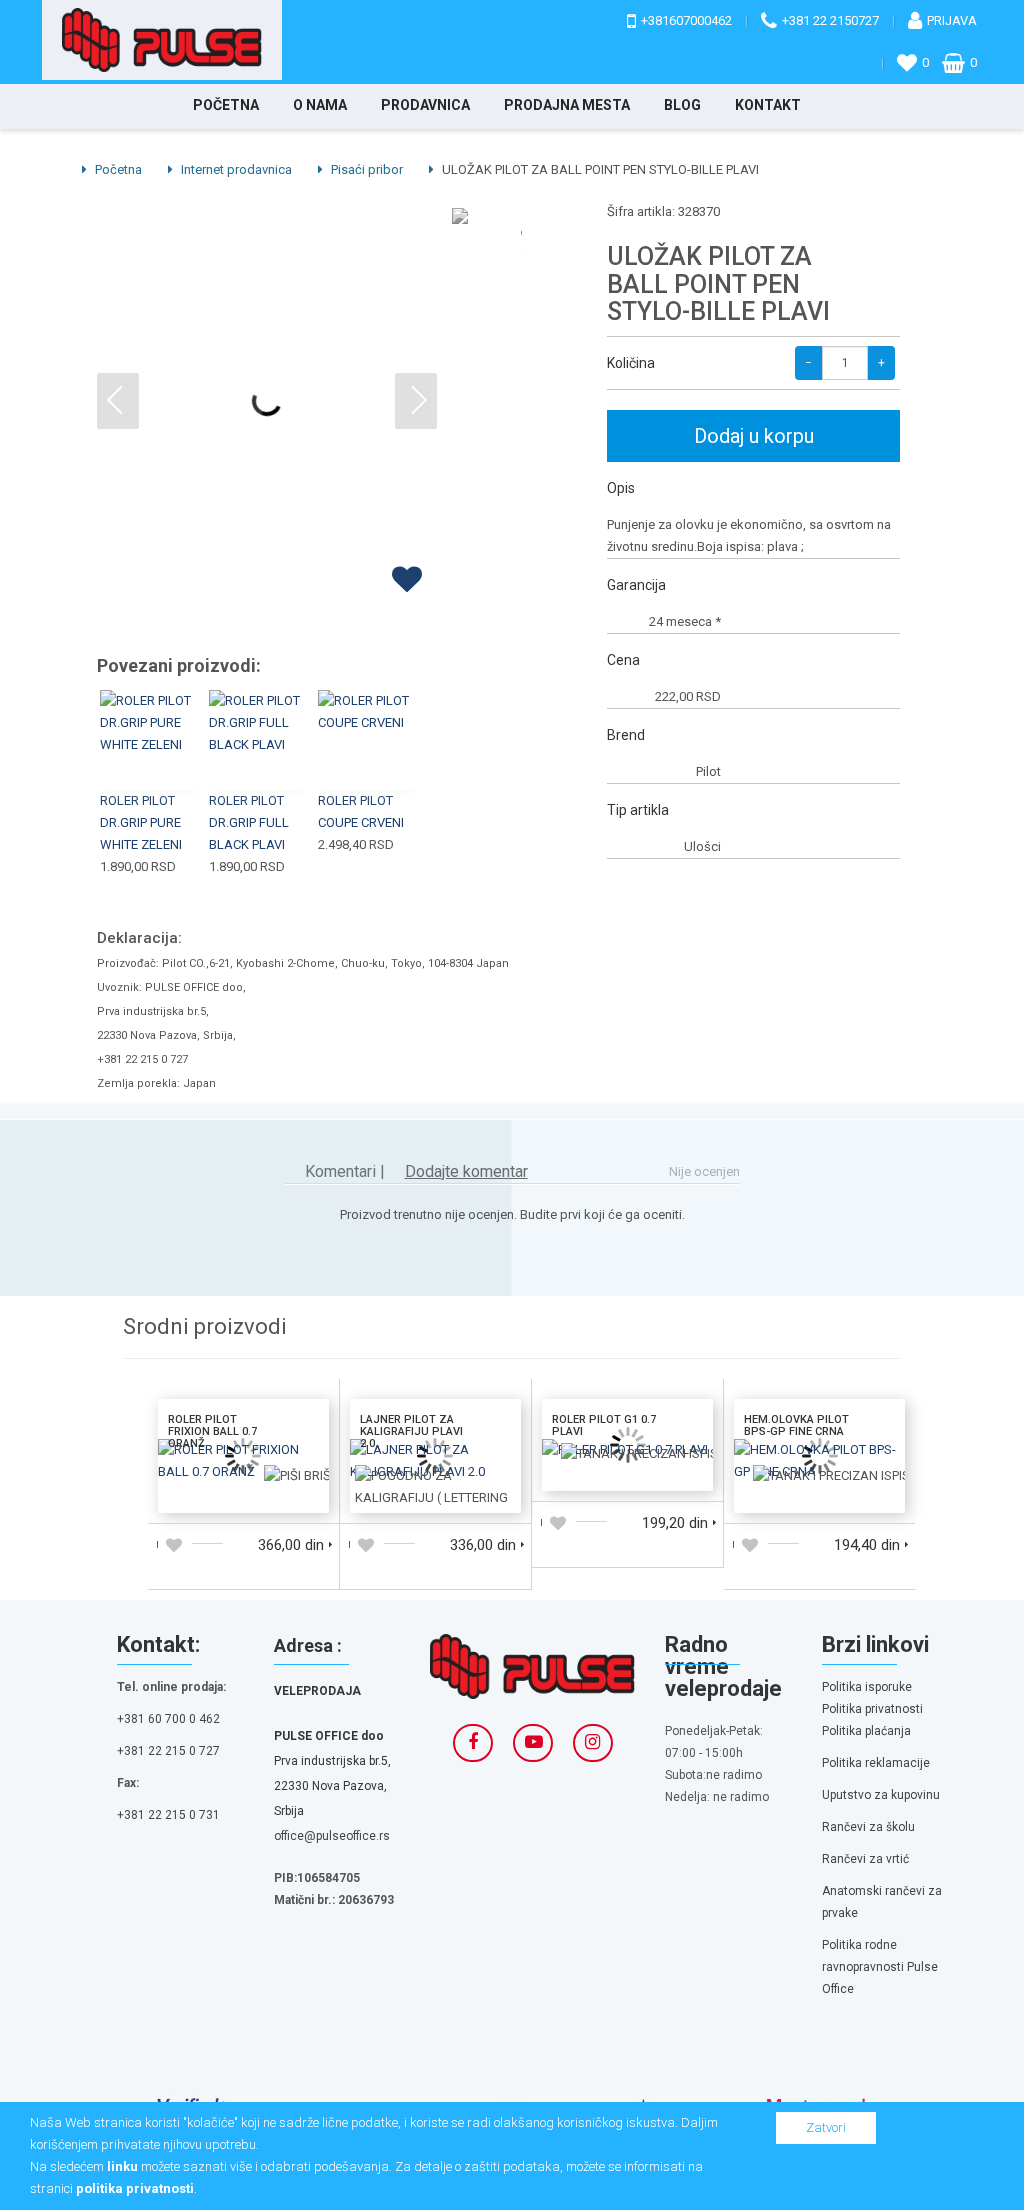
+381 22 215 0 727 (168, 1751)
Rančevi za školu (868, 1827)
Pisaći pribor (365, 169)
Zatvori (826, 2127)
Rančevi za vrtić (865, 1859)
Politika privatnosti (872, 1709)
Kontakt (768, 105)
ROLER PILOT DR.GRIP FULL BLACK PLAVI (249, 822)
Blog (682, 105)
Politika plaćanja (866, 1731)
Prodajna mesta (567, 105)
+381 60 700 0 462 (168, 1719)
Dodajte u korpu (200, 1479)
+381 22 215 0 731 (168, 1815)
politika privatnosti (135, 2188)
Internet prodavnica (235, 169)
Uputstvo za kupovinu (881, 1795)
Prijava (952, 20)
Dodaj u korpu (754, 436)
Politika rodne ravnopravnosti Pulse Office (880, 1967)
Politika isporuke (867, 1687)
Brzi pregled (151, 764)
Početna (226, 105)
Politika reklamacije (876, 1763)
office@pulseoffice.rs (332, 1836)
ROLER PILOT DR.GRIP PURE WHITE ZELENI (141, 822)
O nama (320, 105)
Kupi (151, 717)
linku (122, 2166)
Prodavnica (425, 105)
